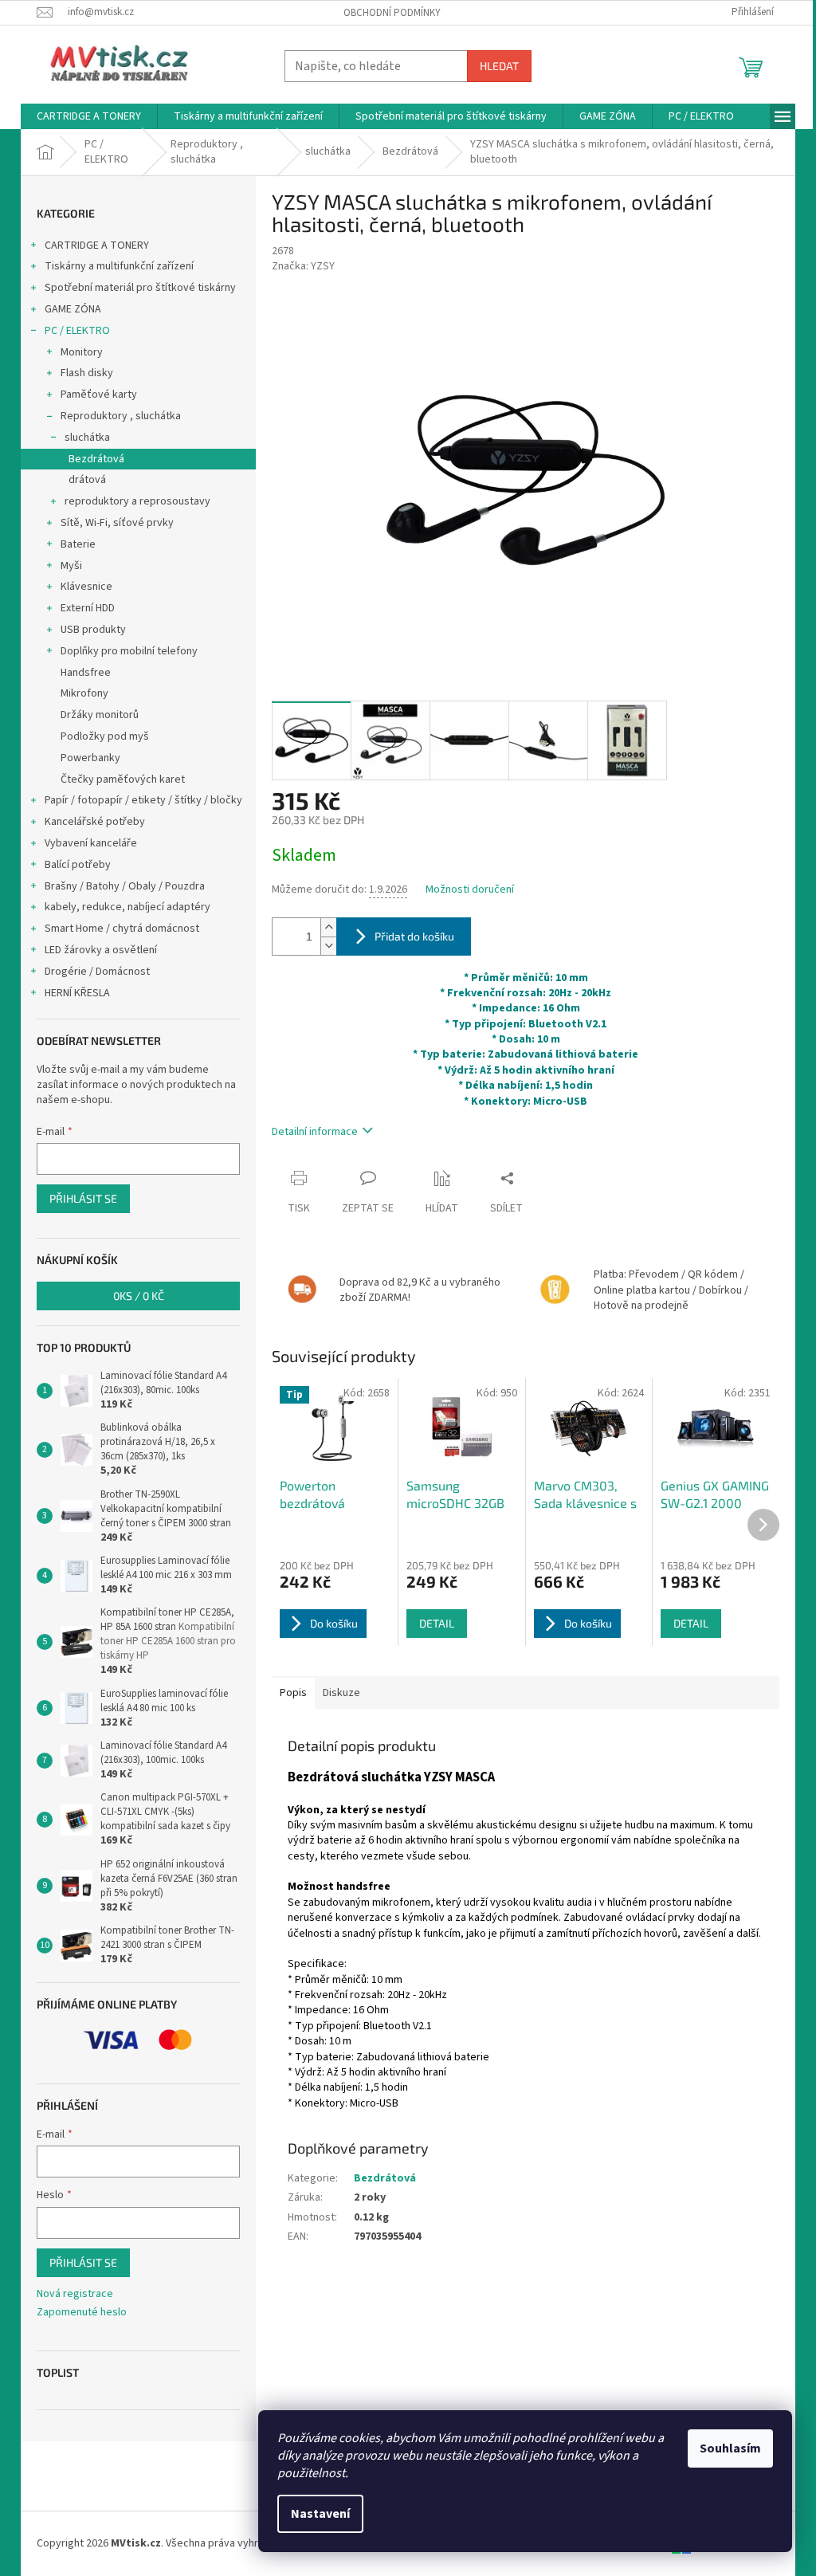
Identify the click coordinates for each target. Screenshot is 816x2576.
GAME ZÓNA (73, 309)
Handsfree (86, 673)
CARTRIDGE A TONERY (97, 245)
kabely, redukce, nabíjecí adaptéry (127, 907)
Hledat (499, 66)
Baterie (78, 544)
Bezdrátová (96, 459)
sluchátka (87, 438)
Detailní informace (315, 1132)
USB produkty (93, 630)
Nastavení (320, 2514)
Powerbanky (90, 758)
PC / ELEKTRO (77, 331)
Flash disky (87, 373)
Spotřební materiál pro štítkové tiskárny (140, 288)
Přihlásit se (83, 1198)
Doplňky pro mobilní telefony (129, 651)
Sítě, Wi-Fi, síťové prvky (117, 523)
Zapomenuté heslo (82, 2313)
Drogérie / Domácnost (97, 972)
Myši (71, 566)
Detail (437, 1623)
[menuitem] (89, 116)
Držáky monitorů (100, 715)
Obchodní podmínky (392, 13)
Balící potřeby (78, 865)
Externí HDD (88, 608)
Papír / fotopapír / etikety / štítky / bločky (143, 800)
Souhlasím (730, 2448)
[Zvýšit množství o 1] (328, 927)
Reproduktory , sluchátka (121, 416)
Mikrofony (84, 693)
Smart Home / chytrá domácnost (122, 929)
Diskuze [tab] (341, 1693)
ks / (139, 1296)
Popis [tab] (293, 1693)
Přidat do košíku (414, 936)
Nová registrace (75, 2294)
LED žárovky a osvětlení (101, 950)
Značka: (303, 266)
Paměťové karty (99, 395)
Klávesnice (86, 587)
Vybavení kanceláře (91, 843)
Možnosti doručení (470, 890)
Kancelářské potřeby (95, 822)
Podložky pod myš (105, 736)
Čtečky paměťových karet (123, 779)
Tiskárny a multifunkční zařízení (119, 266)
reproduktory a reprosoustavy (137, 501)
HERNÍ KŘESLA (77, 993)
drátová (87, 480)
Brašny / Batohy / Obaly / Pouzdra (125, 886)
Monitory (82, 352)
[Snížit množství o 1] (328, 946)
